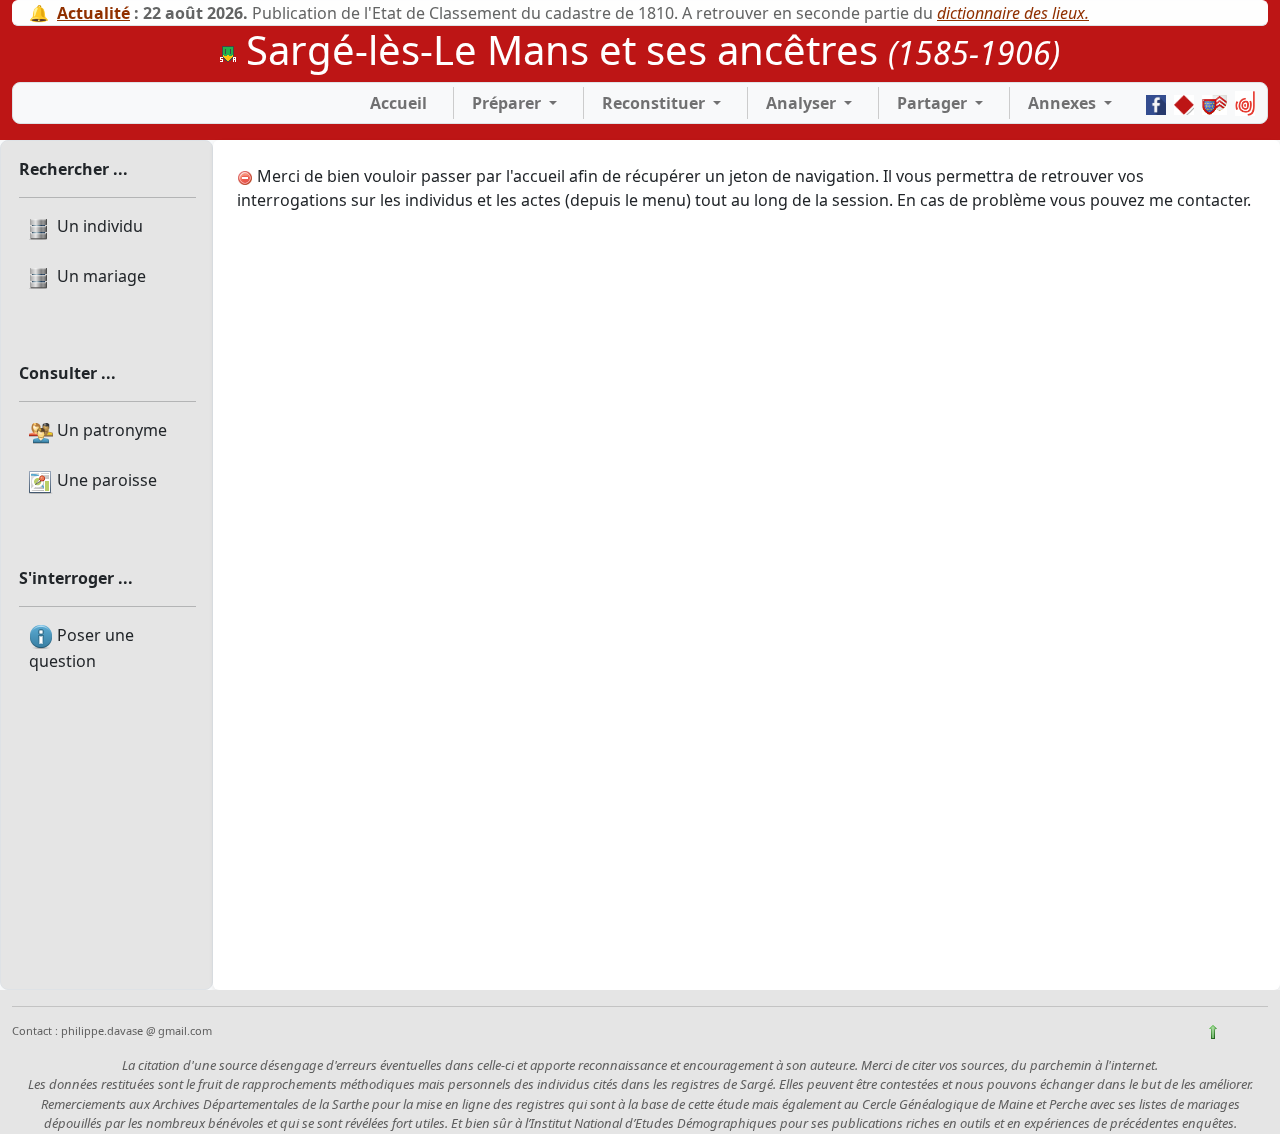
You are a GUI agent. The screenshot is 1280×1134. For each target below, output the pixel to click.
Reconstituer (655, 103)
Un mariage (99, 276)
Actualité (93, 13)
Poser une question (81, 648)
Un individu (98, 226)
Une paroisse (105, 480)
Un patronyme (110, 430)
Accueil (398, 103)
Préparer (508, 103)
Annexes (1064, 103)
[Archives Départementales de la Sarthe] (1184, 103)
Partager (932, 103)
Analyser (801, 103)
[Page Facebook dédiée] (1156, 103)
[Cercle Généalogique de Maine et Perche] (1214, 103)
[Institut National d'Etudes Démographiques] (1245, 103)
